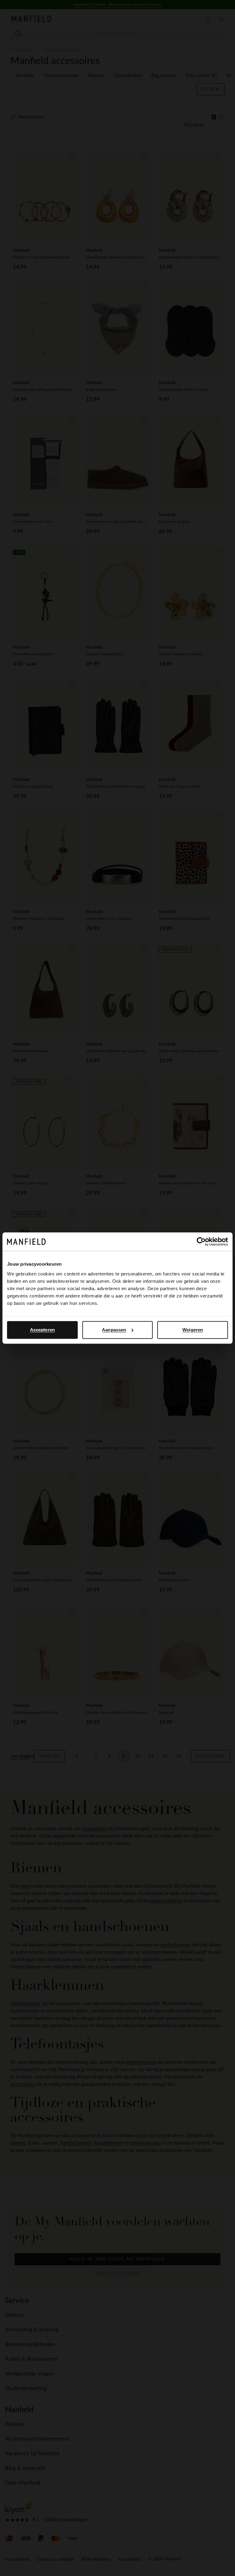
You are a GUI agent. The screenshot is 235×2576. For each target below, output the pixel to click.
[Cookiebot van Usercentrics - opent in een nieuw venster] (201, 1242)
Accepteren (42, 1330)
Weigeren (193, 1330)
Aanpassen (114, 1330)
